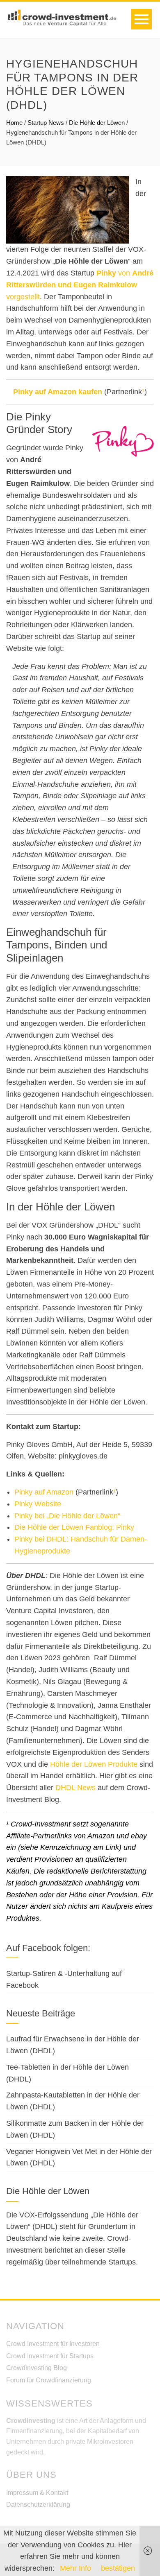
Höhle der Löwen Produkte (94, 1764)
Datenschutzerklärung (38, 2505)
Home (14, 123)
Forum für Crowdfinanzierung (49, 2380)
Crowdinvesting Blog (37, 2368)
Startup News (46, 123)
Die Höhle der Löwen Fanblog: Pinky (74, 1527)
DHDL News (75, 1788)
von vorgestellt (80, 285)
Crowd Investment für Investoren (53, 2344)
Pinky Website (38, 1504)
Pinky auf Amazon (44, 1492)
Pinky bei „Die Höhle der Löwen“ (67, 1516)
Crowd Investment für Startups (50, 2356)
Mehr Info (75, 2568)
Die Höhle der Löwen (97, 123)
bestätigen (118, 2568)
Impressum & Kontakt (37, 2493)
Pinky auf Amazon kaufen (58, 392)
